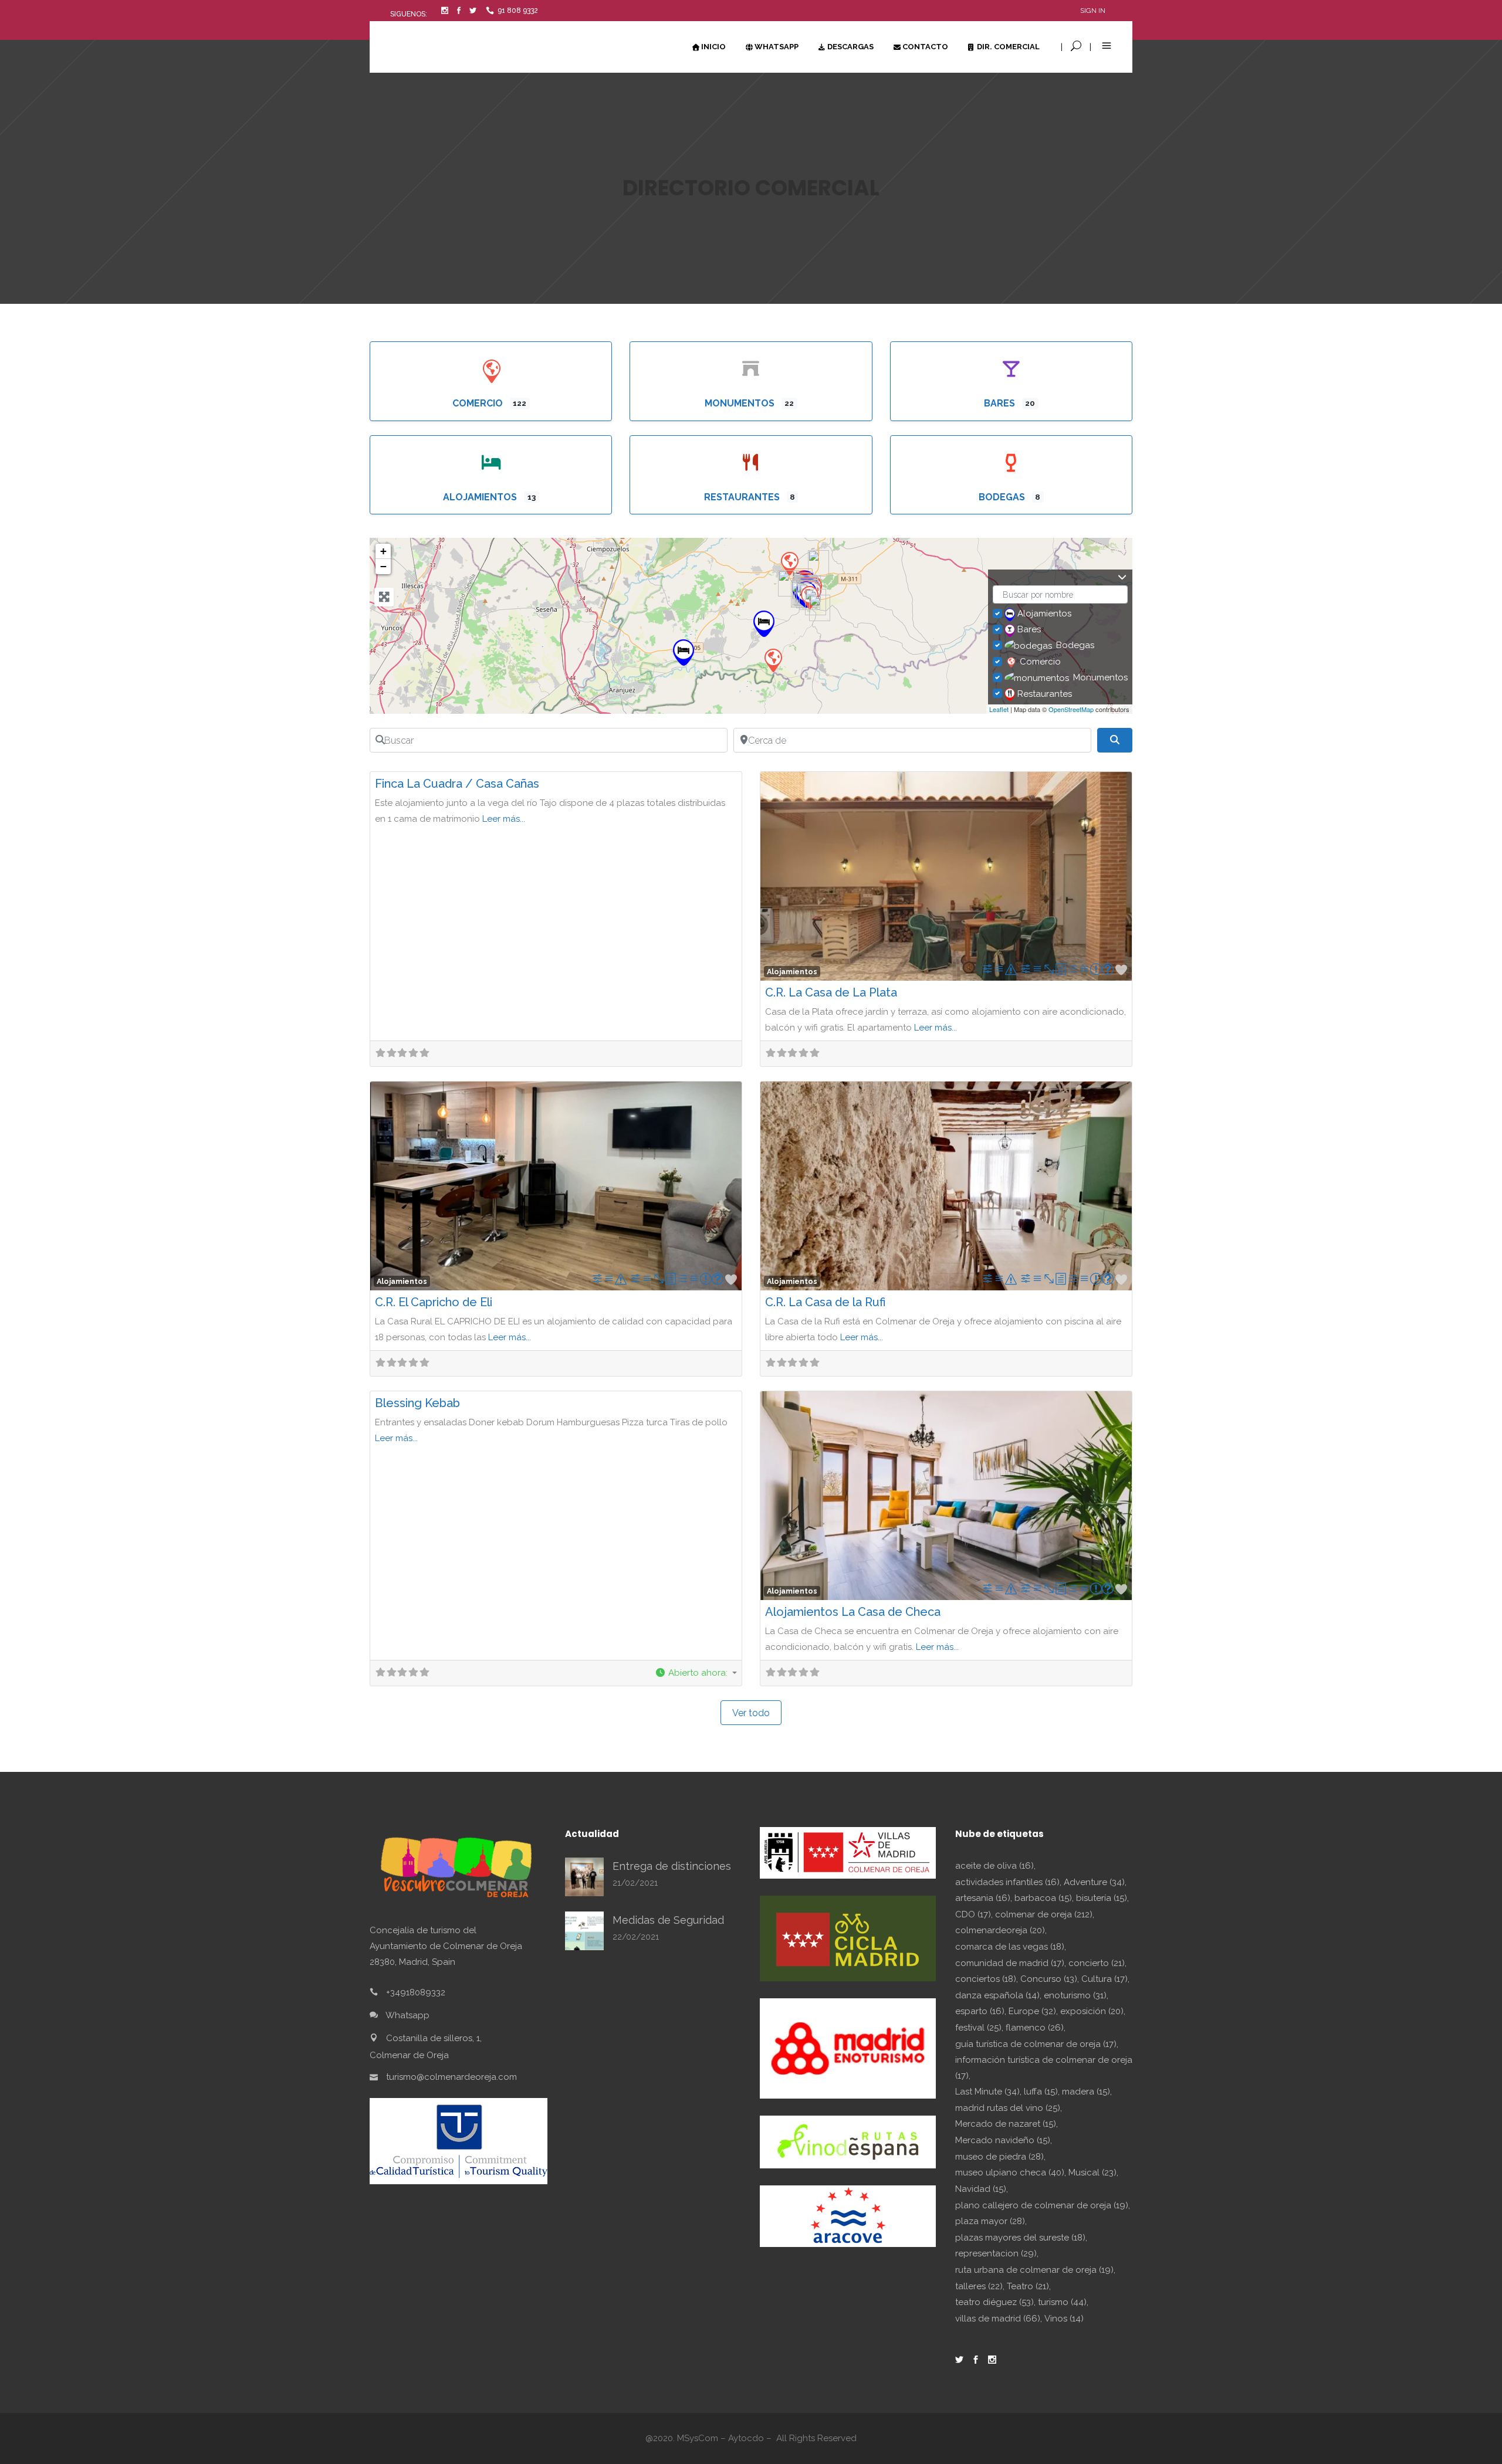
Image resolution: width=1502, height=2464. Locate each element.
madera (1086, 2092)
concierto (1097, 1963)
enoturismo (1075, 1995)
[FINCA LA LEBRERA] (773, 660)
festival (978, 2028)
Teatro (1028, 2286)
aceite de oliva (994, 1866)
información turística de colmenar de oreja (1044, 2068)
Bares (1001, 403)
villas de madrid (998, 2319)
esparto (980, 2011)
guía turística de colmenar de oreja (1036, 2044)
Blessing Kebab (417, 1403)
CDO (973, 1914)
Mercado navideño (1003, 2140)
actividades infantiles (1007, 1882)
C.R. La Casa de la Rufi (826, 1302)
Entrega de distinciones (672, 1866)
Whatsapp (407, 2015)
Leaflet (999, 709)
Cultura (1104, 1979)
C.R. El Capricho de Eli (434, 1302)
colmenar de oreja (1044, 1914)
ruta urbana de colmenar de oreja (1034, 2270)
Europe (1032, 2011)
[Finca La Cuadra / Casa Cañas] (684, 653)
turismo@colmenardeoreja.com (451, 2077)
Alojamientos (481, 497)
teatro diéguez (994, 2302)
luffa (1041, 2092)
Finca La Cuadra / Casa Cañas (457, 784)
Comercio (479, 403)
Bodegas (1003, 497)
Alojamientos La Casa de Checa (853, 1612)
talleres (979, 2286)
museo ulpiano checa (1010, 2172)
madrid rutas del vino (1008, 2108)
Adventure (1094, 1882)
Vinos (1064, 2319)
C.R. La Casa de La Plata (831, 992)
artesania (983, 1898)
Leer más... (504, 819)
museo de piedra (999, 2157)
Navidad (981, 2189)
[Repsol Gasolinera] (789, 563)
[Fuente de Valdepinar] (820, 608)
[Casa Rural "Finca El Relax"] (764, 624)
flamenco (1035, 2028)
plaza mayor (990, 2221)
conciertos (986, 1979)
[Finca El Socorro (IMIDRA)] (818, 563)
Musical (1092, 2172)
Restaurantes (743, 497)
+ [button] (383, 551)
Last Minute (987, 2092)
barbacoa (1043, 1898)
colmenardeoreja (1000, 1930)
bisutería (1102, 1898)
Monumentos (741, 403)
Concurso (1049, 1979)
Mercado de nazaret (1006, 2124)
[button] (696, 1673)
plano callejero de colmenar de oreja (1042, 2205)
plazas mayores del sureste (1020, 2238)
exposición (1092, 2011)
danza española (997, 1995)
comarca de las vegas (1010, 1947)
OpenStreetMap (1071, 709)
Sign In (1093, 11)
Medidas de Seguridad (668, 1920)
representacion (996, 2253)
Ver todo (751, 1713)
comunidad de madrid (1010, 1963)
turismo (1062, 2302)
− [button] (383, 566)
